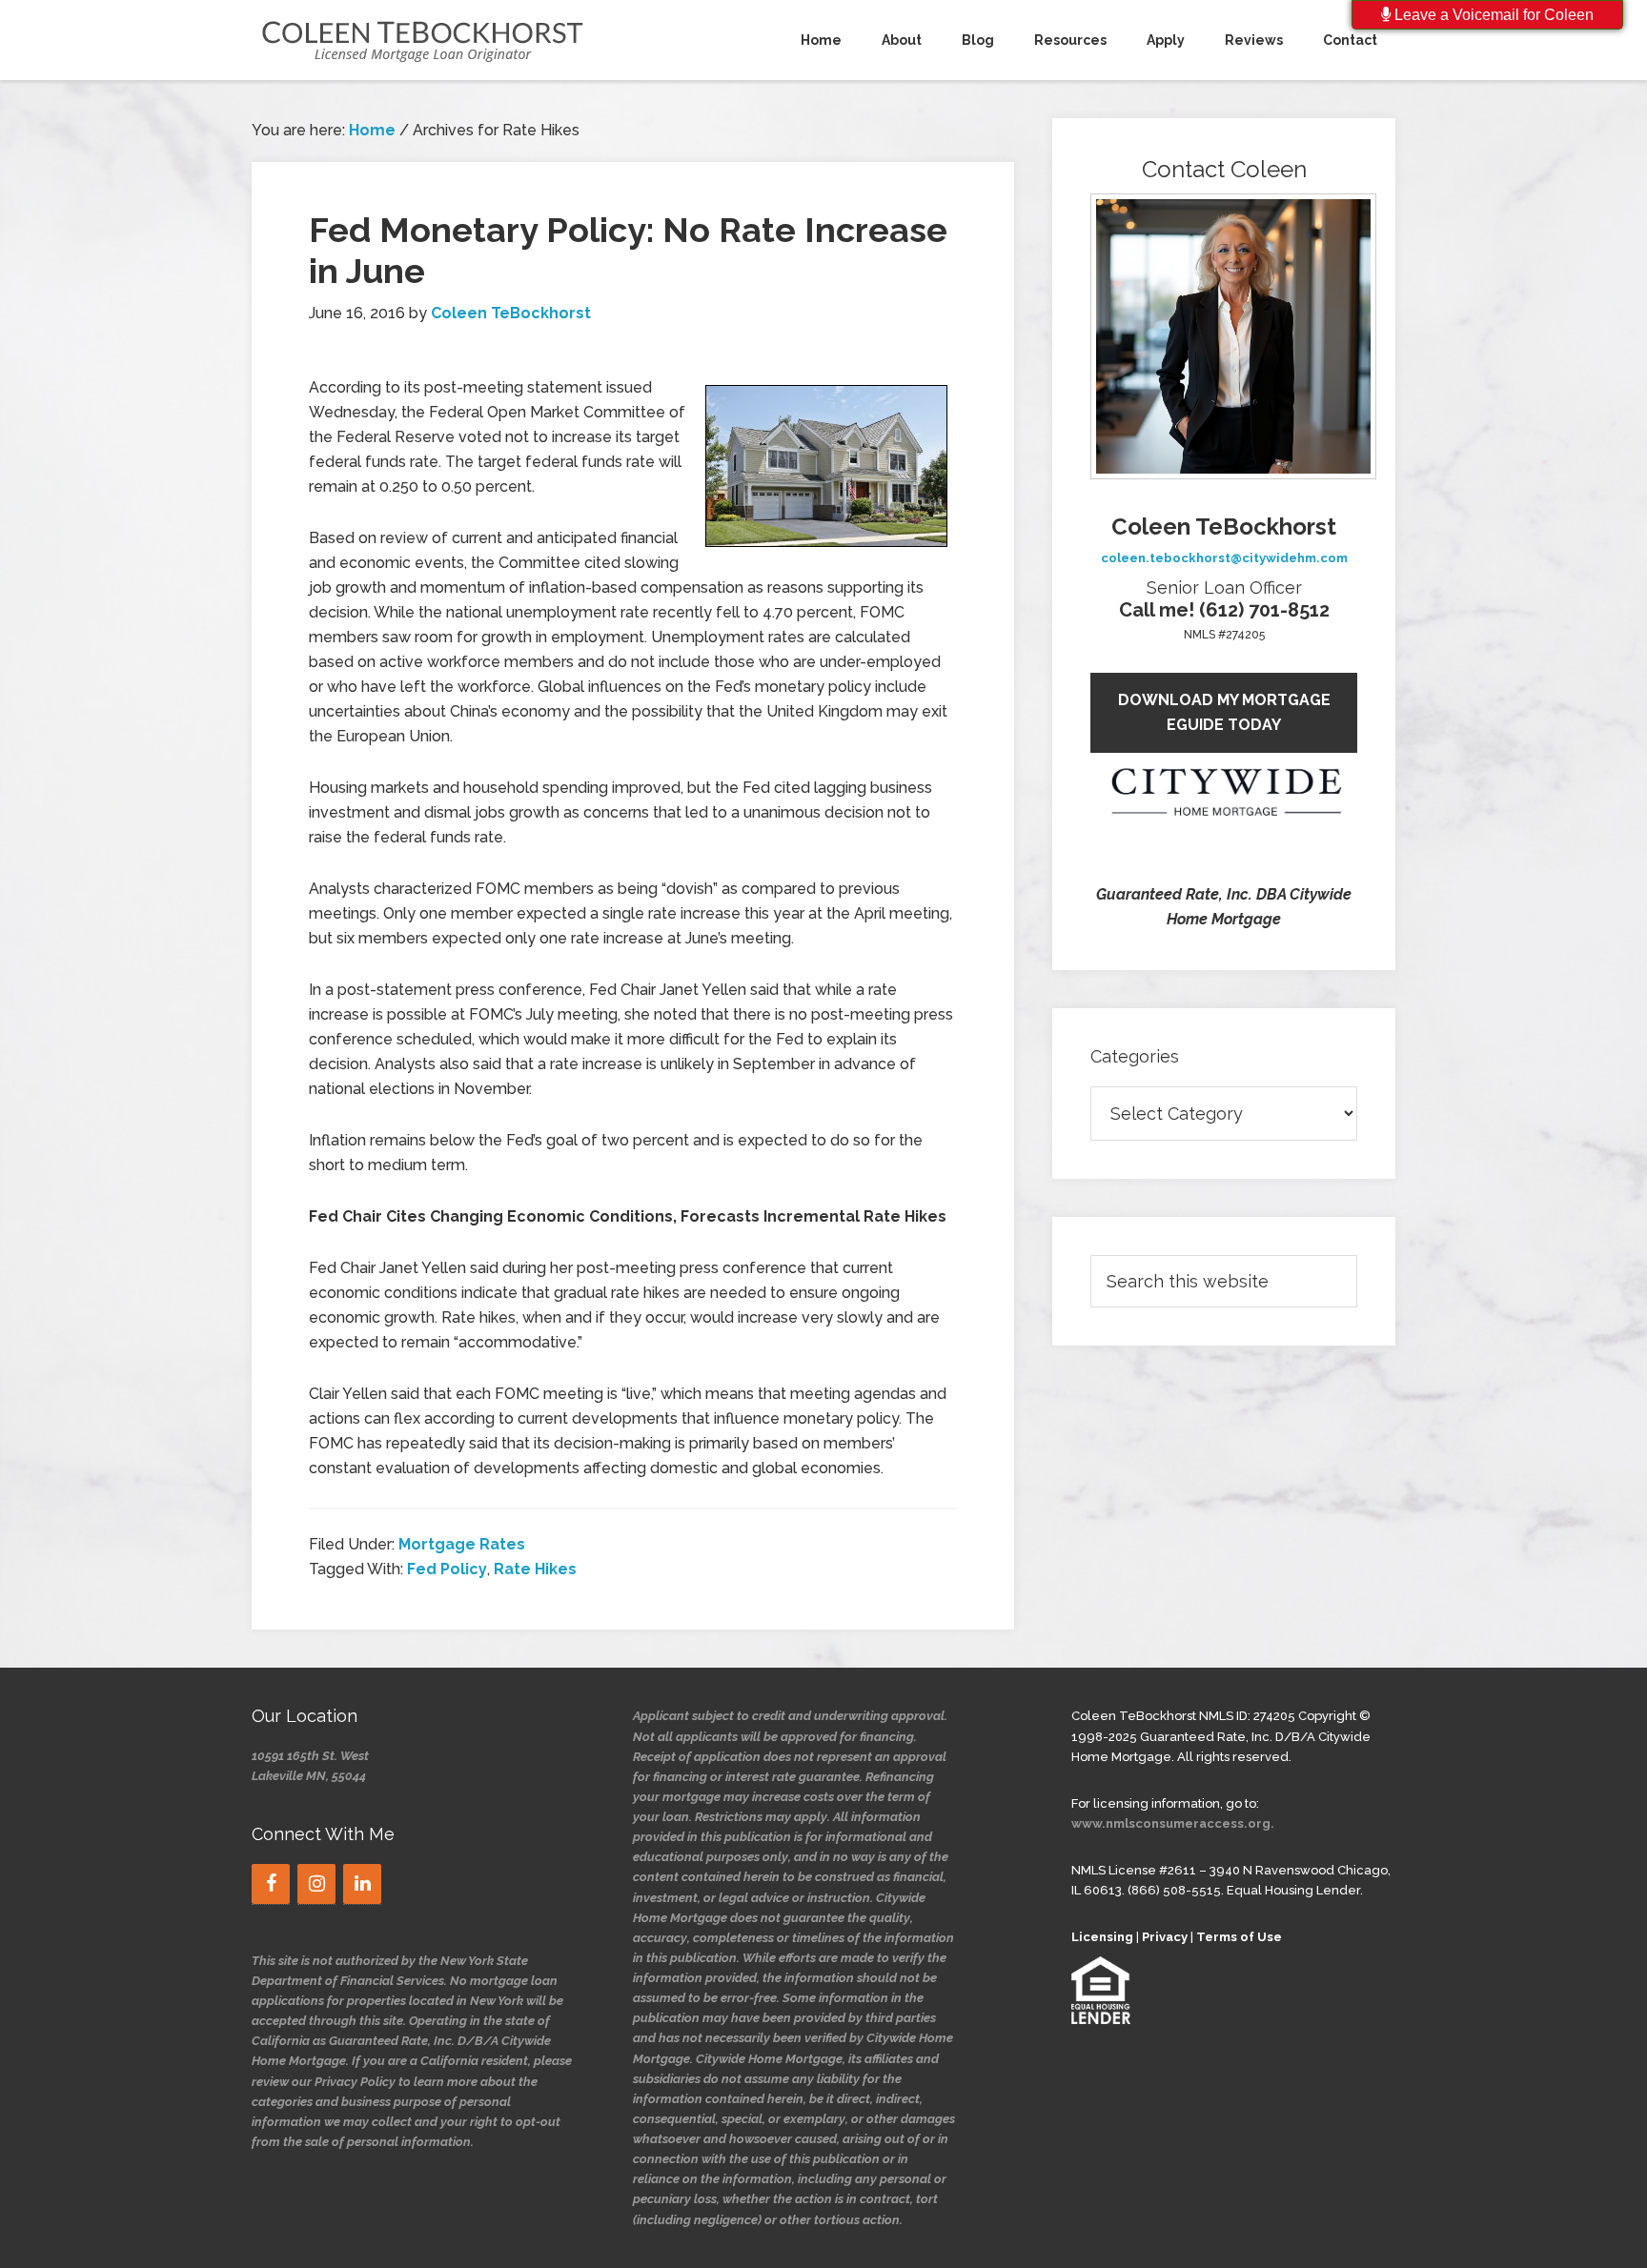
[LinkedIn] (362, 1884)
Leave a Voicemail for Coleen (1492, 15)
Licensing (1102, 1937)
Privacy (1165, 1937)
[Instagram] (316, 1884)
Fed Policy (447, 1569)
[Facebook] (271, 1884)
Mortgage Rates (462, 1544)
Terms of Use (1239, 1937)
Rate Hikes (535, 1569)
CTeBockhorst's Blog (423, 40)
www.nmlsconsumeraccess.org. (1173, 1823)
